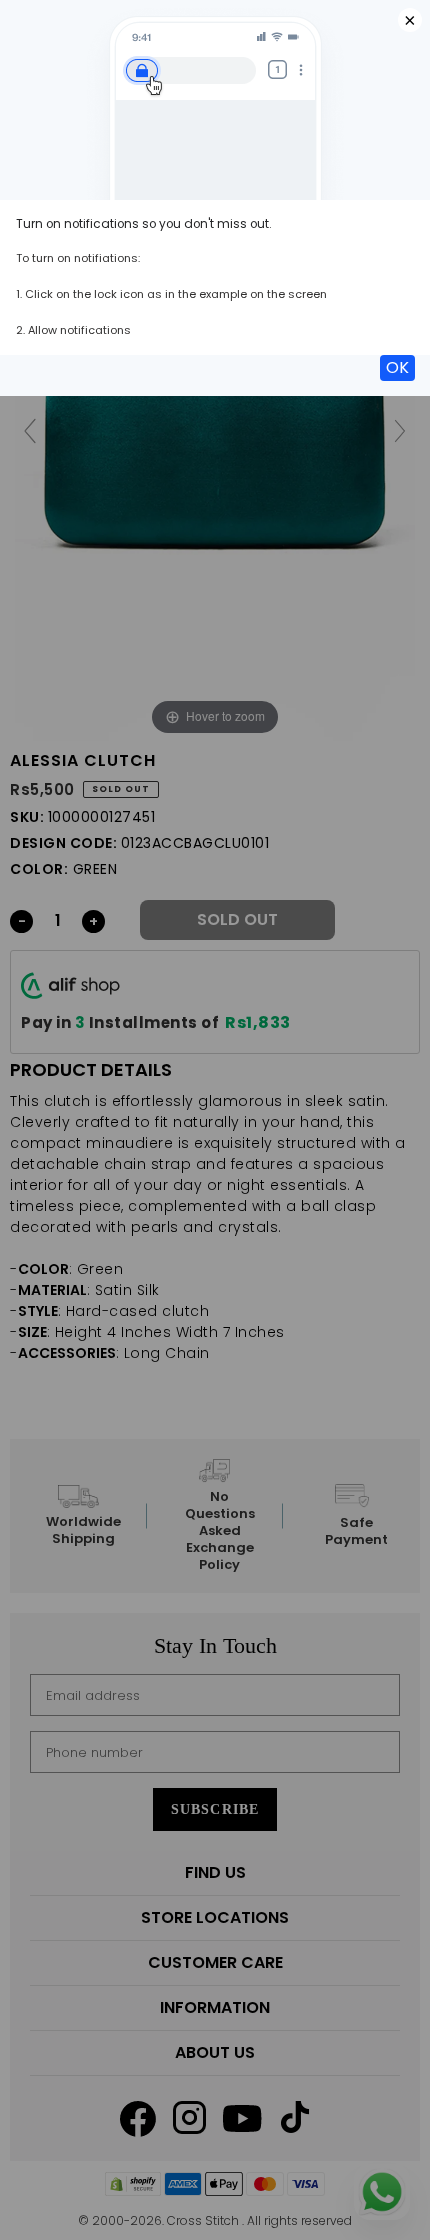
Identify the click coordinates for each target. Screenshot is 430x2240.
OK (397, 367)
